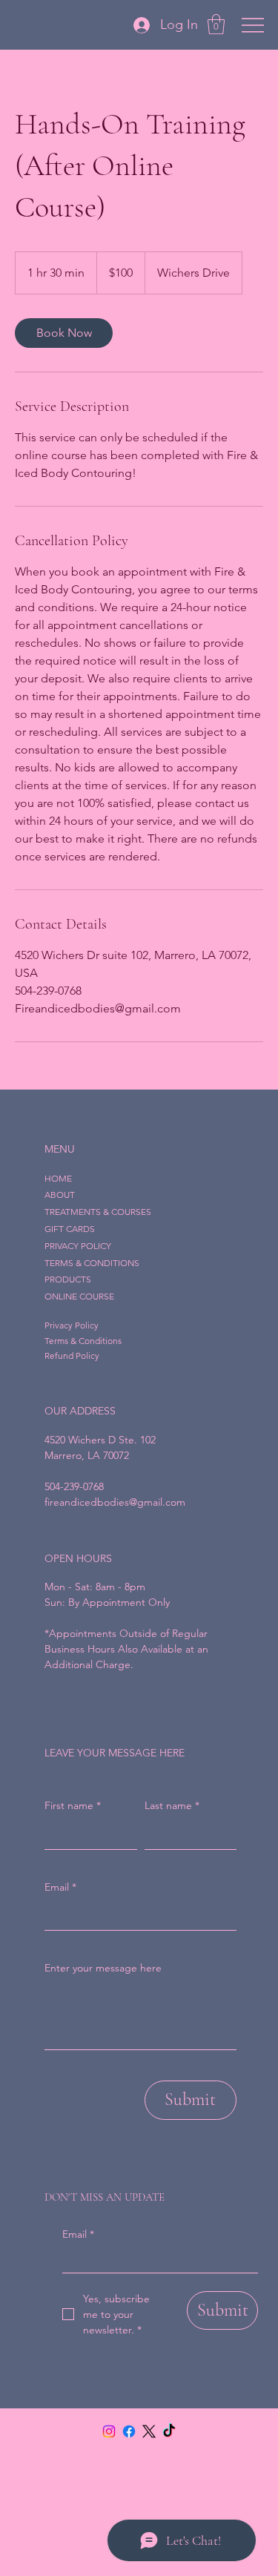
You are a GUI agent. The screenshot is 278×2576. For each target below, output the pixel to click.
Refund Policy (72, 1355)
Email (78, 2234)
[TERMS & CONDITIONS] (165, 1264)
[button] (216, 24)
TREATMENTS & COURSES (98, 1212)
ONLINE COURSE (79, 1296)
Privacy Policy (72, 1325)
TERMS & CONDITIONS (92, 1263)
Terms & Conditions (83, 1341)
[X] (149, 2431)
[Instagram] (109, 2431)
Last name (172, 1805)
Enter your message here (103, 1968)
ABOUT (60, 1195)
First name (73, 1805)
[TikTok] (169, 2431)
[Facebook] (129, 2431)
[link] (64, 333)
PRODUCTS (68, 1279)
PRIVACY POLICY (78, 1246)
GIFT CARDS (70, 1229)
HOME (58, 1178)
